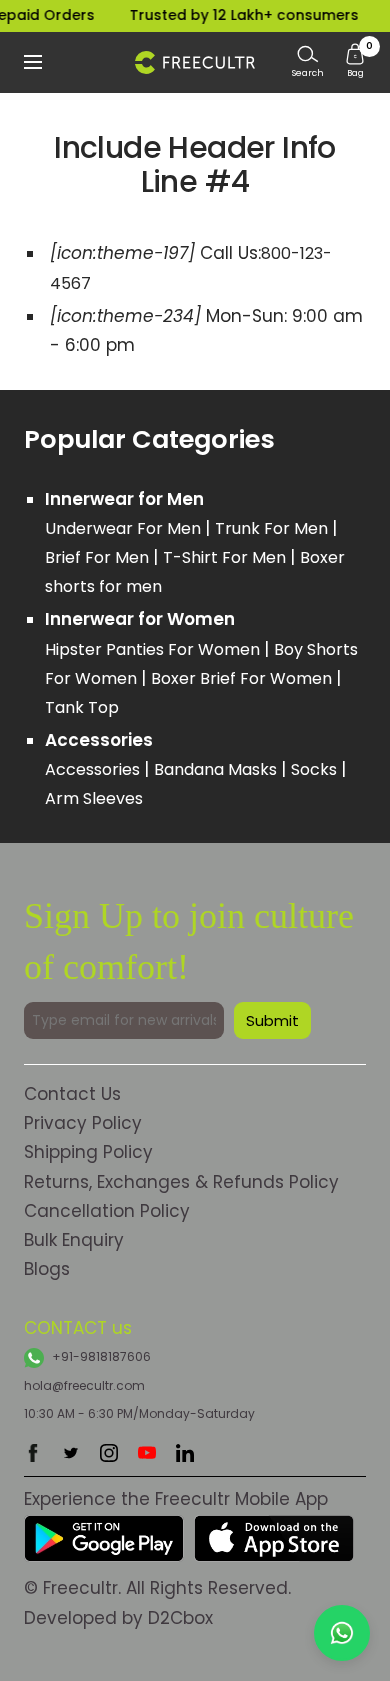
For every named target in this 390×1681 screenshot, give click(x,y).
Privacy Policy (83, 1123)
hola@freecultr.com (84, 1385)
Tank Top (82, 707)
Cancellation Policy (107, 1211)
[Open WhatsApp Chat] (342, 1633)
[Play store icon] (104, 1529)
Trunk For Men (273, 528)
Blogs (47, 1269)
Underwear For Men (125, 528)
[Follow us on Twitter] (71, 1453)
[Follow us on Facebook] (33, 1453)
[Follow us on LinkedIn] (185, 1453)
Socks (316, 769)
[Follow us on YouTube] (147, 1453)
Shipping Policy (88, 1152)
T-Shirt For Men (226, 557)
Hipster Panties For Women (154, 649)
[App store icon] (274, 1529)
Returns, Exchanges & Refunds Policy (181, 1182)
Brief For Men (99, 557)
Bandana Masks (217, 769)
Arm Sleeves (94, 798)
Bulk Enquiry (74, 1240)
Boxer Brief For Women (243, 678)
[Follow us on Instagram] (109, 1453)
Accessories (94, 769)
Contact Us (72, 1094)
